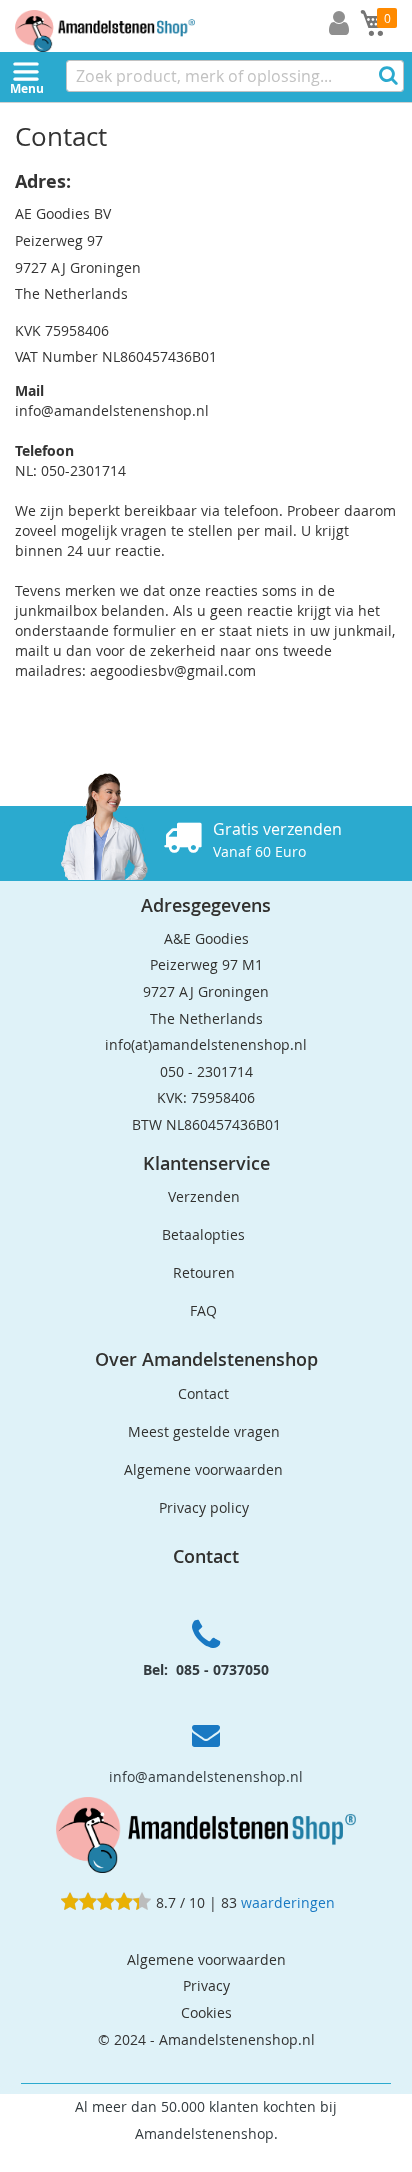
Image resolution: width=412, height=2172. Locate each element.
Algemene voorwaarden (203, 1469)
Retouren (204, 1272)
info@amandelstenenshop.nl (206, 1776)
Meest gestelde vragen (204, 1431)
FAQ (203, 1310)
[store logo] (120, 26)
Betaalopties (203, 1234)
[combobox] (235, 76)
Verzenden (204, 1196)
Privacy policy (204, 1507)
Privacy (206, 1985)
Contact (203, 1393)
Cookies (206, 2012)
